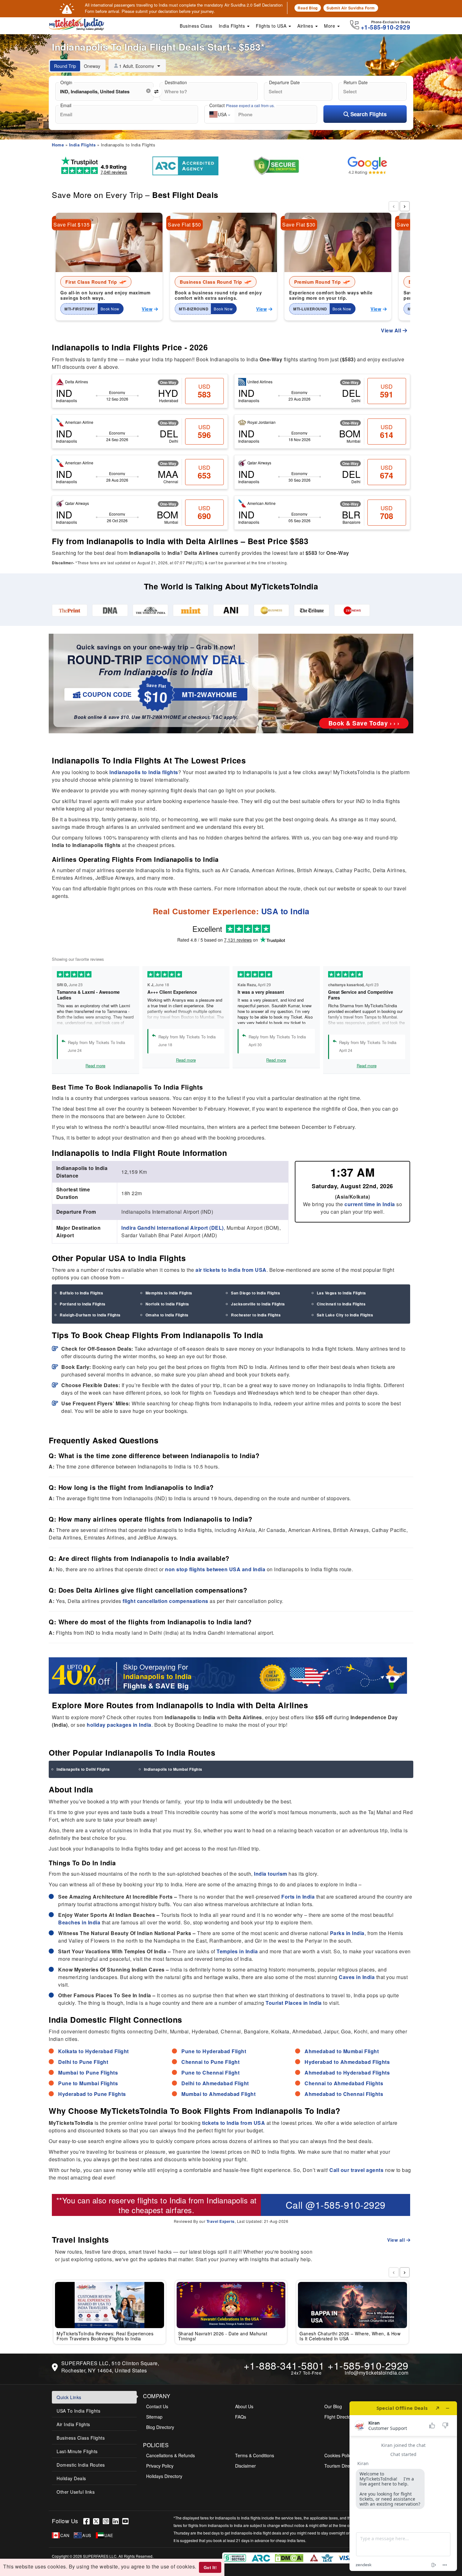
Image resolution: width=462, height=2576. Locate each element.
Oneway (92, 66)
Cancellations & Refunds (170, 2455)
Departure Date (284, 82)
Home (58, 145)
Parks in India (347, 1933)
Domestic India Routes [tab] (81, 2465)
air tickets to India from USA (231, 1270)
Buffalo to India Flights (81, 1293)
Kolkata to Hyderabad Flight (93, 2051)
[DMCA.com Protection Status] (290, 2557)
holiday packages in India (119, 1725)
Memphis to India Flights (169, 1293)
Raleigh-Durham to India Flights (90, 1315)
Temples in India (237, 1951)
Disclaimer (245, 2466)
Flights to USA (272, 26)
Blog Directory (160, 2427)
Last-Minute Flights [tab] (77, 2451)
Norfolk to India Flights (167, 1304)
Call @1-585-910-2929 (336, 2205)
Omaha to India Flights (167, 1315)
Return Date (356, 82)
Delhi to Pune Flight (83, 2062)
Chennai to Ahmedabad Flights (344, 2083)
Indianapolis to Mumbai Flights (173, 1769)
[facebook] (88, 2521)
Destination (176, 82)
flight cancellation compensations (165, 1601)
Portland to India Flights (83, 1304)
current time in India (370, 1204)
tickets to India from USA (234, 2123)
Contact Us (157, 2406)
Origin (66, 82)
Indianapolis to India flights (144, 772)
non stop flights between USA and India (215, 1569)
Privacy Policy (160, 2466)
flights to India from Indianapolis (192, 2200)
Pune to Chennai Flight (210, 2073)
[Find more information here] (403, 2486)
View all (397, 2240)
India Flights (233, 26)
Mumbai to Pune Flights (88, 2073)
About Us (244, 2406)
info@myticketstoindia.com (377, 2373)
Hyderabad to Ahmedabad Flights (347, 2062)
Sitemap (154, 2417)
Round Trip (65, 66)
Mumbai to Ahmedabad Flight (218, 2094)
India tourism (271, 1874)
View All (392, 330)
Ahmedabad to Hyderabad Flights (347, 2073)
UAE (109, 2535)
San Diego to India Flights (256, 1293)
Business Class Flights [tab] (81, 2438)
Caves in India (357, 1977)
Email (66, 105)
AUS (87, 2535)
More (330, 26)
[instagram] (108, 2521)
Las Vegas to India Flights (341, 1293)
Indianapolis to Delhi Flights (83, 1769)
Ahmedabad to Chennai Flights (344, 2094)
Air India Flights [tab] (73, 2424)
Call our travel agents (356, 2170)
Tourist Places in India (294, 2003)
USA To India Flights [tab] (78, 2411)
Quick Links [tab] (69, 2397)
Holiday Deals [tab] (71, 2478)
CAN (65, 2535)
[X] (98, 2521)
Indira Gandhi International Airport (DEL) (173, 1228)
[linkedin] (117, 2521)
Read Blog (308, 8)
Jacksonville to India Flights (258, 1304)
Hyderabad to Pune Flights (92, 2094)
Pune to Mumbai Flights (88, 2083)
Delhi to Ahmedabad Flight (215, 2083)
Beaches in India (79, 1922)
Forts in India (298, 1897)
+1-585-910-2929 (368, 2365)
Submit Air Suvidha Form (351, 8)
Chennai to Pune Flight (210, 2062)
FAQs (241, 2417)
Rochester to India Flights (256, 1315)
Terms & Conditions (255, 2455)
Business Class (196, 26)
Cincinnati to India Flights (341, 1304)
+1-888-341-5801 (284, 2365)
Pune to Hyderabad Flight (214, 2051)
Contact (242, 105)
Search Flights (368, 114)
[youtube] (126, 2521)
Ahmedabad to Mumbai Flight (342, 2051)
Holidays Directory (164, 2476)
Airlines (306, 26)
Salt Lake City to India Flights (345, 1315)
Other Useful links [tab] (76, 2492)
